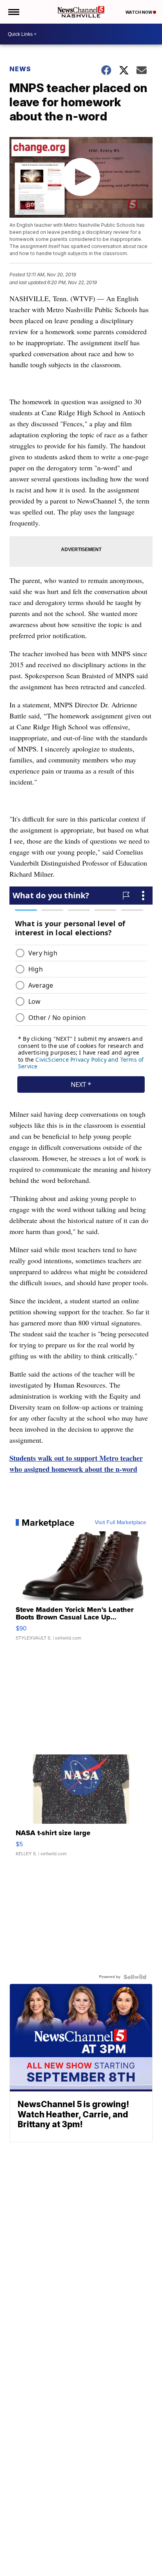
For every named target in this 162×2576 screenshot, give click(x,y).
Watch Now (139, 12)
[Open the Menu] (13, 12)
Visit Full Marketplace (121, 1523)
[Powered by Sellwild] (135, 1977)
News (20, 69)
